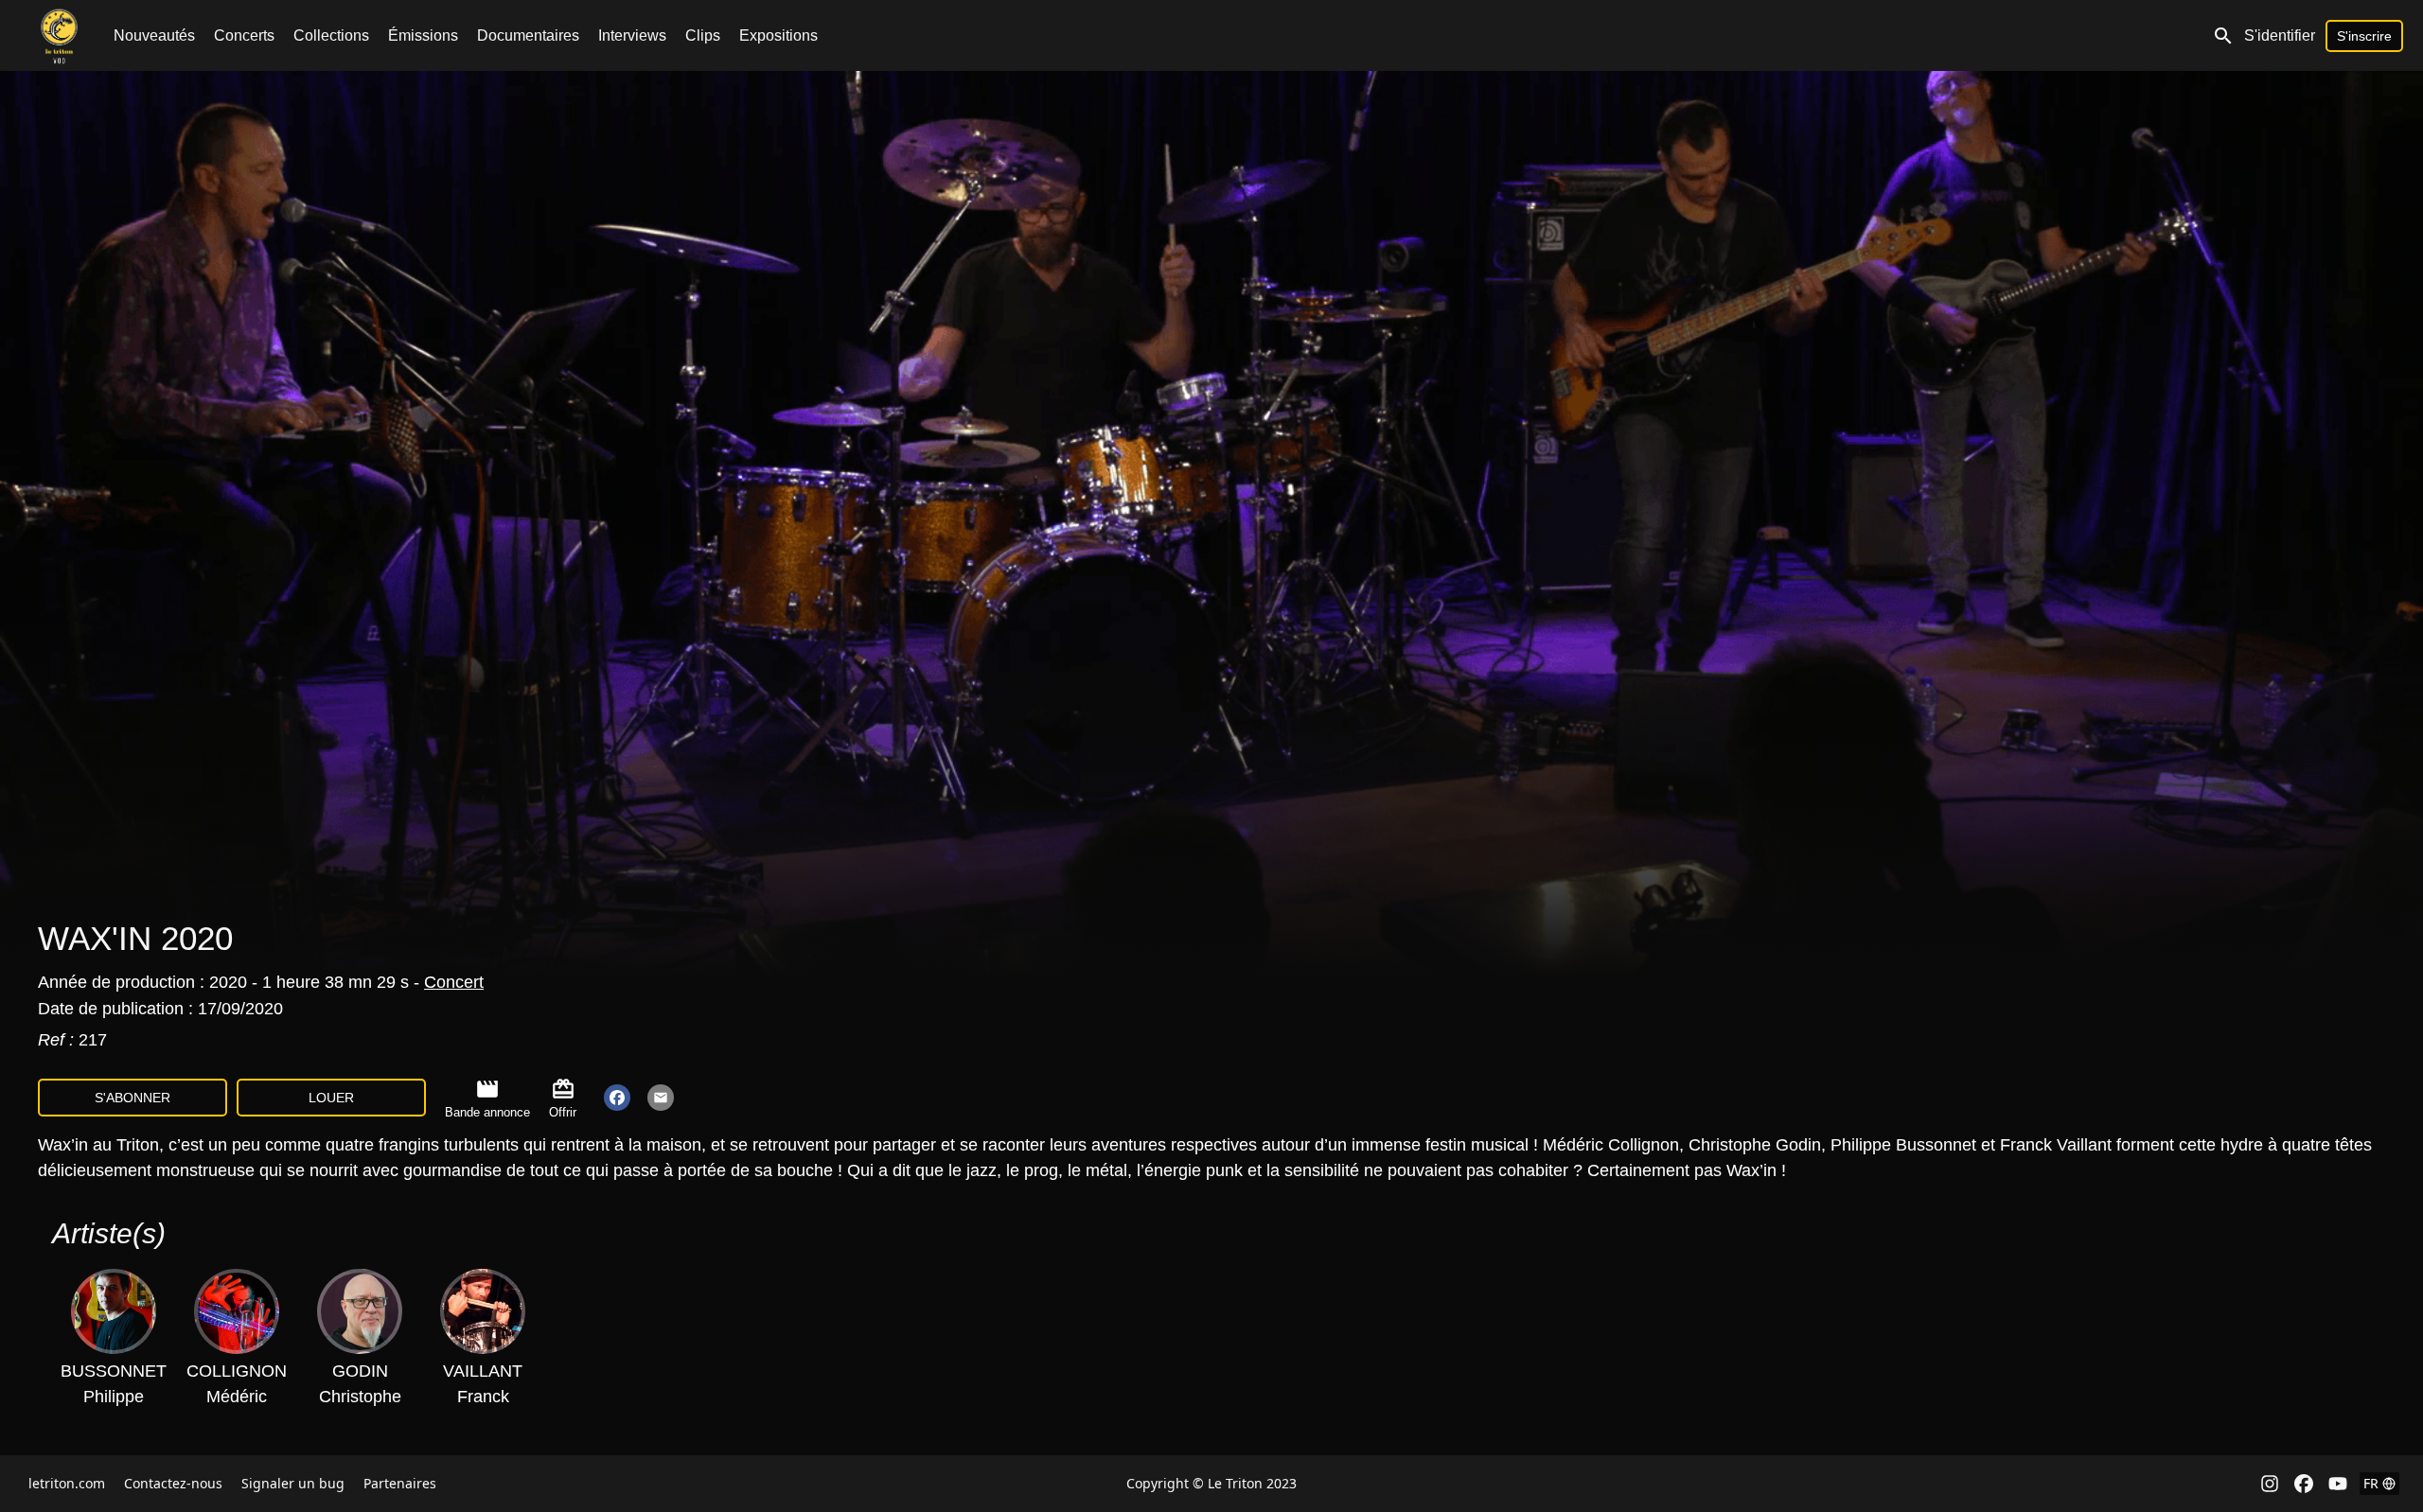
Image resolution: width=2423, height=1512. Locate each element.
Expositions (778, 35)
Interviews (632, 35)
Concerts (244, 35)
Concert (454, 982)
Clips (703, 35)
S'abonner (133, 1098)
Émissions (423, 35)
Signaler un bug (293, 1483)
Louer (331, 1098)
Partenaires (400, 1483)
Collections (331, 35)
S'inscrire (2364, 36)
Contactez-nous (173, 1483)
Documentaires (528, 35)
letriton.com (67, 1483)
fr (2371, 1483)
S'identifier (2280, 35)
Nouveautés (154, 35)
